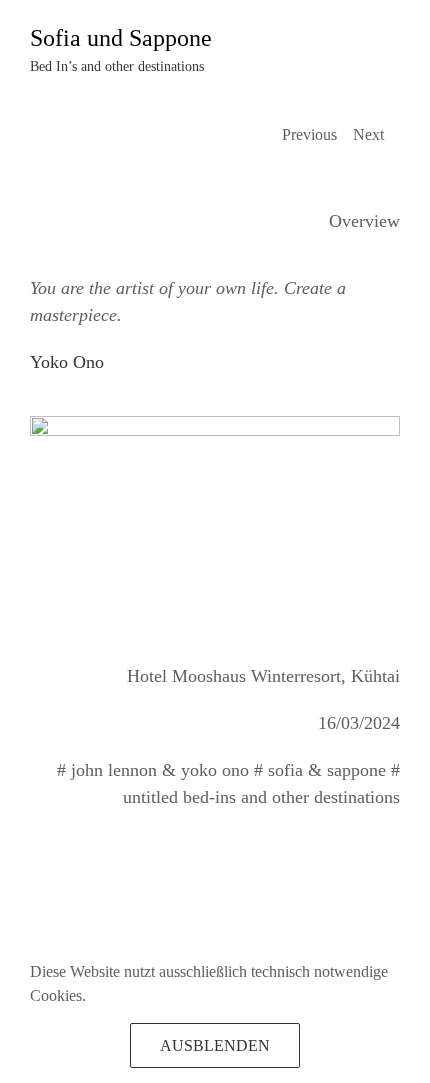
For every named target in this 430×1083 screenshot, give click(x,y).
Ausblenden (215, 1045)
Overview (364, 221)
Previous (309, 134)
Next (368, 134)
